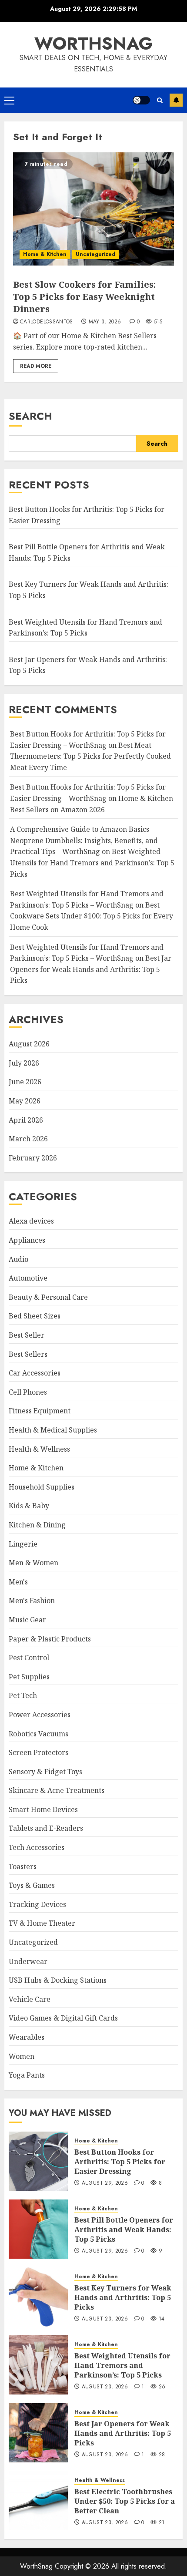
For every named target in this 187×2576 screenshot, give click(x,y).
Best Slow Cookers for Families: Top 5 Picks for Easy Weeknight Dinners (84, 297)
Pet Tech (23, 1695)
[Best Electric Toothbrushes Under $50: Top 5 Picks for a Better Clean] (38, 2501)
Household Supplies (42, 1487)
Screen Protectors (38, 1752)
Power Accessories (40, 1715)
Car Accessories (35, 1373)
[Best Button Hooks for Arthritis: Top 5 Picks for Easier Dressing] (38, 2161)
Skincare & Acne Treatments (57, 1790)
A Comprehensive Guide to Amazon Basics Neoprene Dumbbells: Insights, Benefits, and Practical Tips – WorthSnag (84, 840)
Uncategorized (95, 254)
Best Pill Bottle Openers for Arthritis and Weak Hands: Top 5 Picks (124, 2230)
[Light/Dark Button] (141, 100)
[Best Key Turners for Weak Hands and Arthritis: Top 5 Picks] (38, 2297)
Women (22, 2056)
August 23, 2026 (105, 2319)
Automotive (28, 1278)
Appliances (27, 1240)
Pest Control (29, 1658)
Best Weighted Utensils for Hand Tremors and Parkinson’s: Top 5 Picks (92, 863)
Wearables (27, 2037)
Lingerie (23, 1544)
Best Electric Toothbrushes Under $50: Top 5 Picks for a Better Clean (125, 2501)
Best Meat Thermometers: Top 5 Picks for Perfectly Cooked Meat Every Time (90, 756)
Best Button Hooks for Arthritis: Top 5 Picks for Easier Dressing (120, 2162)
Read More (36, 366)
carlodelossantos (47, 322)
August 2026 (29, 1044)
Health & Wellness (39, 1449)
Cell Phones (28, 1392)
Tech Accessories (37, 1847)
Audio (18, 1259)
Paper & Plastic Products (50, 1639)
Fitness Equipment (40, 1411)
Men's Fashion (32, 1601)
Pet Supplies (29, 1677)
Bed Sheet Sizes (35, 1316)
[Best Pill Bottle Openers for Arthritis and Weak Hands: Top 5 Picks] (38, 2229)
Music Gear (27, 1620)
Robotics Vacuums (38, 1734)
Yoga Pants (27, 2075)
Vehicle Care (30, 1999)
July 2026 (24, 1063)
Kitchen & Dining (37, 1525)
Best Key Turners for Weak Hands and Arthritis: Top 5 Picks (123, 2298)
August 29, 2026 (105, 2183)
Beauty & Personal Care (48, 1297)
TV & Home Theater (42, 1923)
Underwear (28, 1961)
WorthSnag (93, 44)
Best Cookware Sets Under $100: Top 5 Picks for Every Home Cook (92, 916)
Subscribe (176, 100)
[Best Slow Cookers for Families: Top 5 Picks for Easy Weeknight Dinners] (93, 209)
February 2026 (33, 1158)
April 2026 (26, 1120)
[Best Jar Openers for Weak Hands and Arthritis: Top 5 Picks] (38, 2433)
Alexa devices (31, 1221)
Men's (18, 1582)
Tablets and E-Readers (46, 1828)
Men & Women (33, 1563)
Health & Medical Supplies (53, 1430)
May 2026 (25, 1101)
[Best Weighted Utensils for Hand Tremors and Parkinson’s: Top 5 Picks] (38, 2365)
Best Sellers (28, 1354)
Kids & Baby (29, 1506)
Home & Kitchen (45, 254)
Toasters (23, 1866)
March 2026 (28, 1139)
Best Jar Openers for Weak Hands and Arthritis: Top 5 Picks (91, 969)
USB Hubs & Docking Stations (58, 1980)
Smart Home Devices (43, 1809)
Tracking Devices (37, 1904)
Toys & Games (32, 1885)
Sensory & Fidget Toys (45, 1772)
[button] (9, 100)
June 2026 (25, 1082)
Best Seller (27, 1335)
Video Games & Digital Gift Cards (63, 2018)
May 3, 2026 (105, 322)
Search (30, 416)
